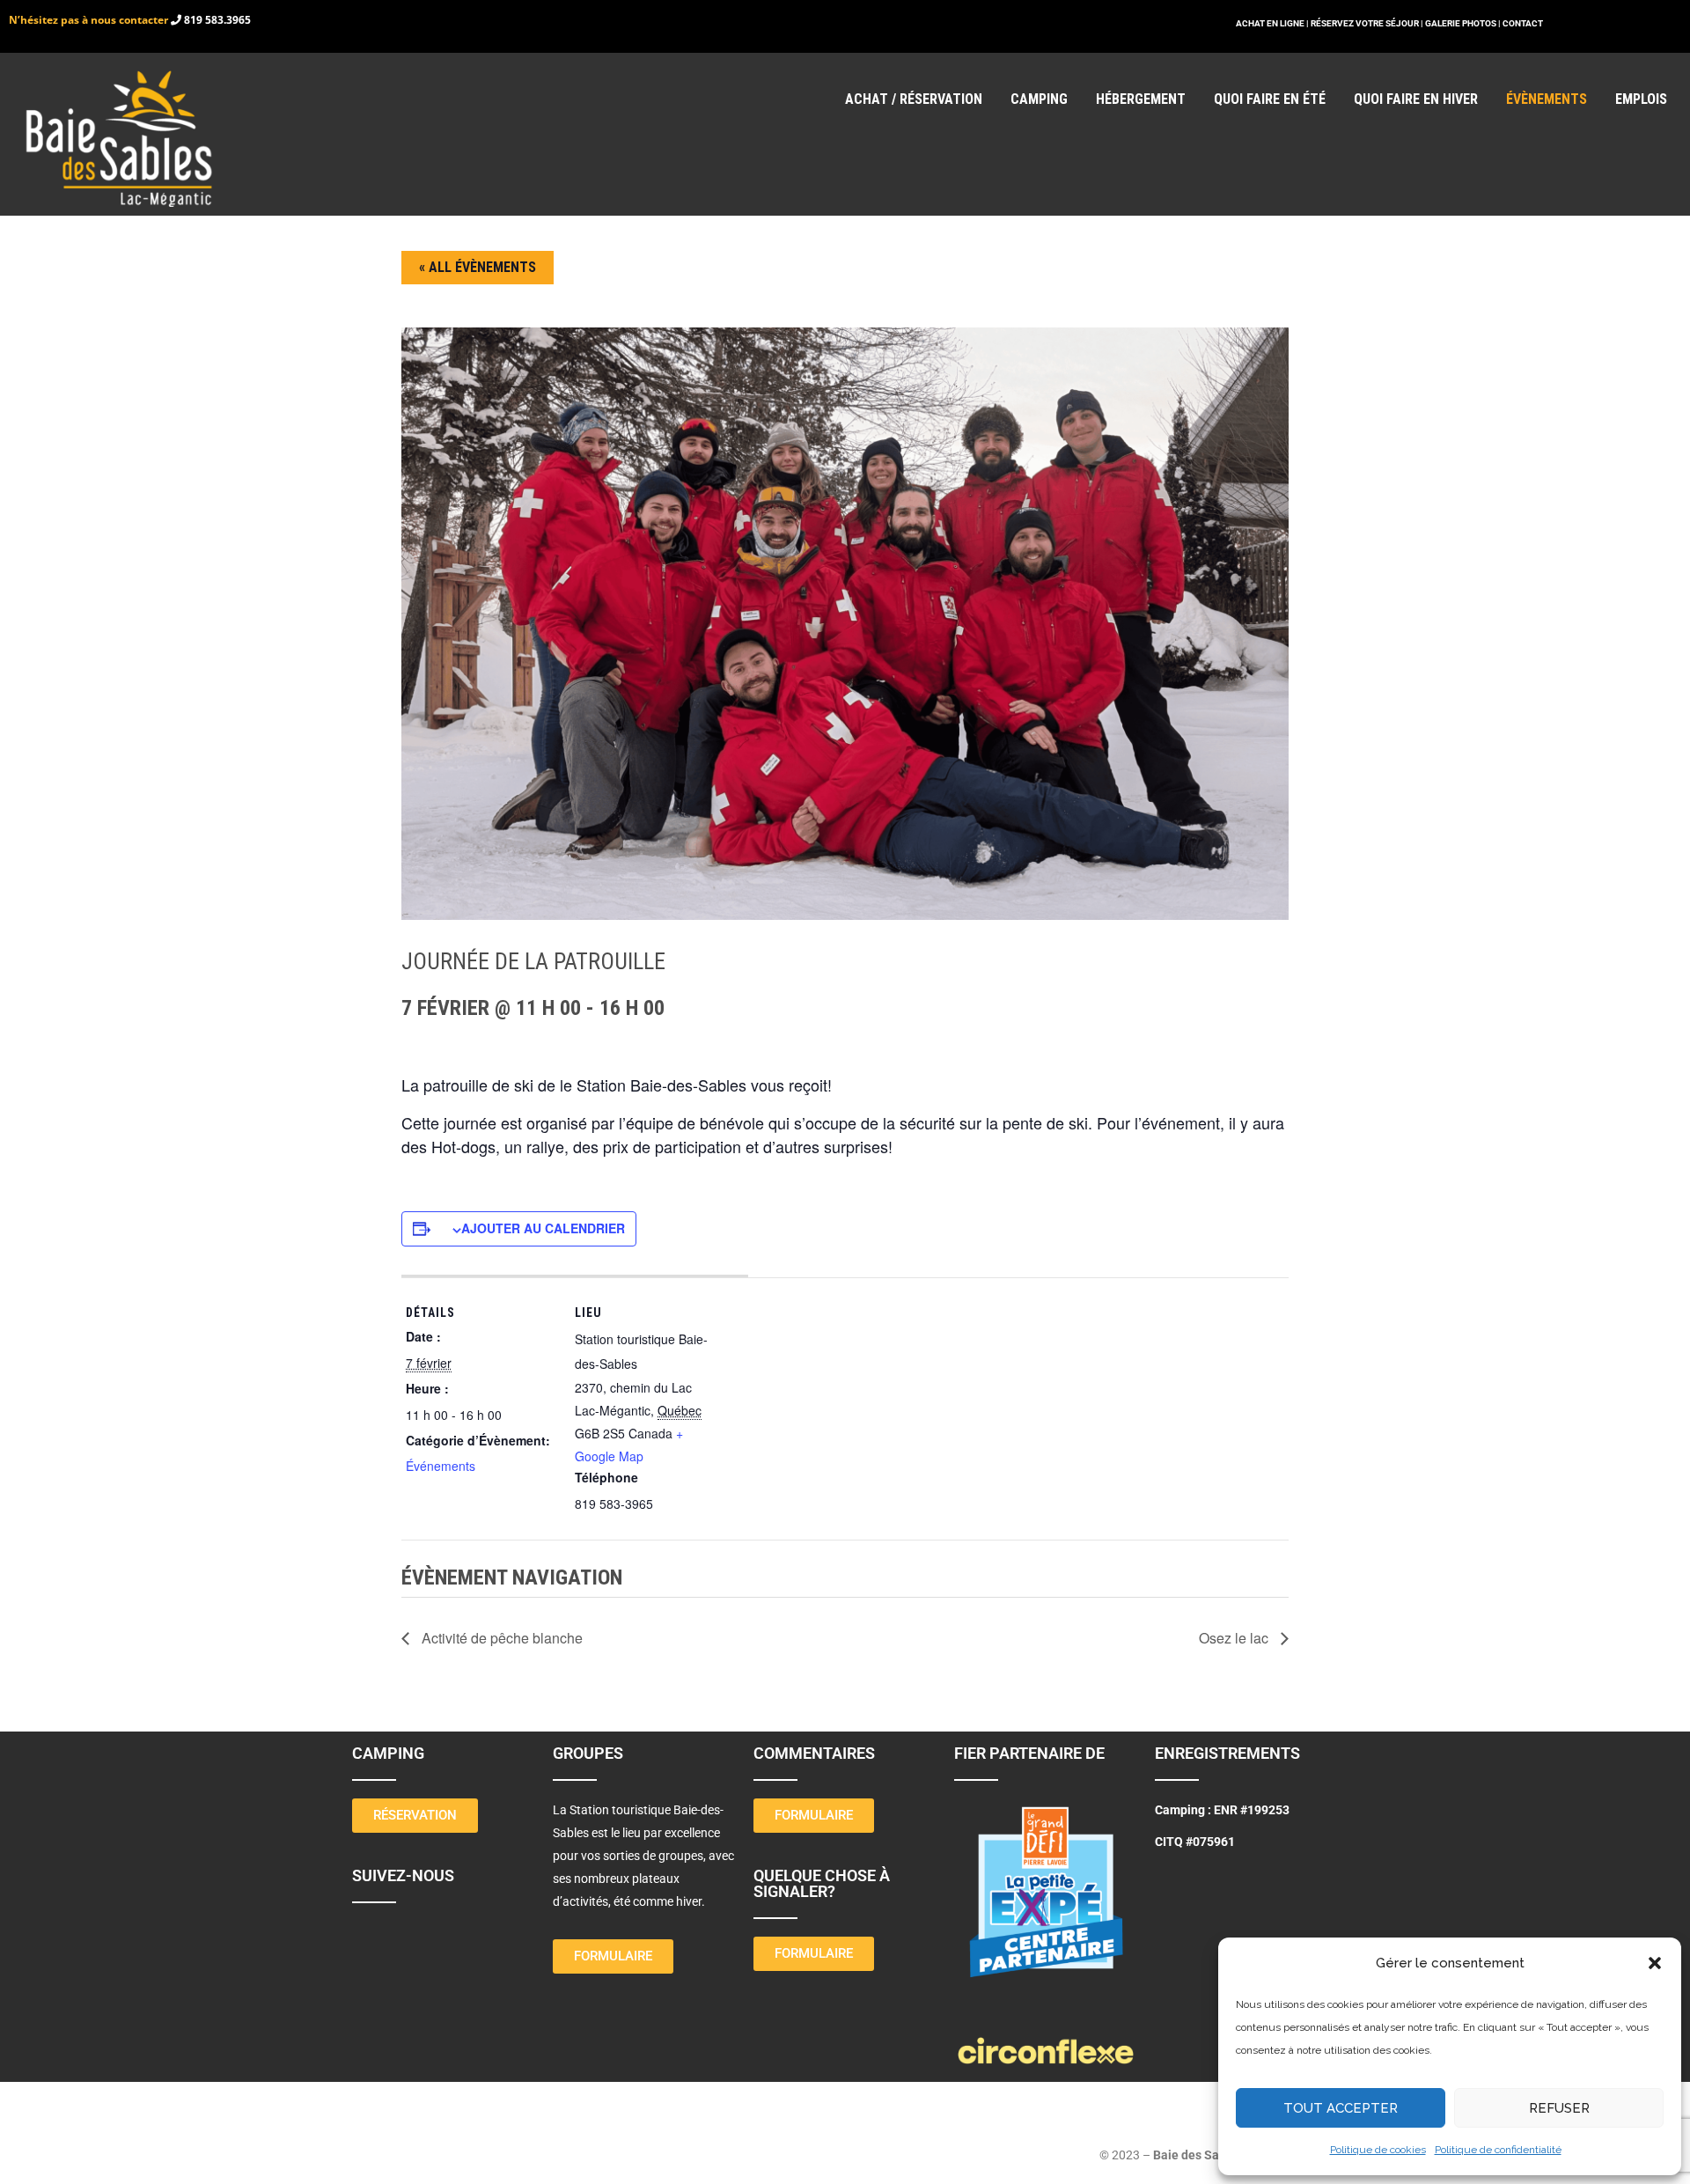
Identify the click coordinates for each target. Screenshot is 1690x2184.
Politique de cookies (1378, 2150)
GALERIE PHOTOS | (1464, 23)
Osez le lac (1235, 1638)
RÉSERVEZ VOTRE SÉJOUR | (1367, 23)
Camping (1039, 99)
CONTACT (1523, 23)
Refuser (1559, 2108)
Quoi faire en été (1270, 99)
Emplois (1641, 99)
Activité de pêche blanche (500, 1638)
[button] (1655, 1963)
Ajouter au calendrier (543, 1228)
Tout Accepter (1341, 2108)
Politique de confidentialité (1498, 2150)
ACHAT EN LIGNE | (1273, 23)
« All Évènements (478, 267)
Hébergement (1141, 99)
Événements (441, 1466)
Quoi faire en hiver (1416, 99)
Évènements (1547, 99)
